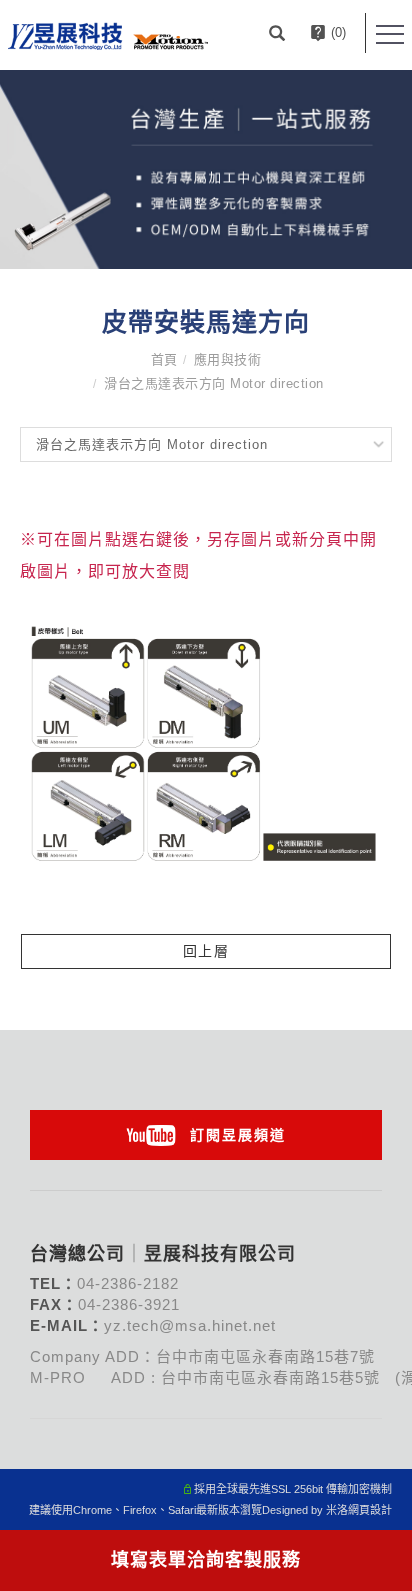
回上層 (206, 951)
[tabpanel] (206, 169)
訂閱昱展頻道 (238, 1135)
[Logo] (108, 35)
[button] (279, 33)
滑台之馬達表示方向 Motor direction (214, 383)
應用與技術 (228, 359)
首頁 (164, 359)
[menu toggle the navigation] (390, 35)
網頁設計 (370, 1510)
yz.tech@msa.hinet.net (190, 1325)
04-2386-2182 (128, 1283)
